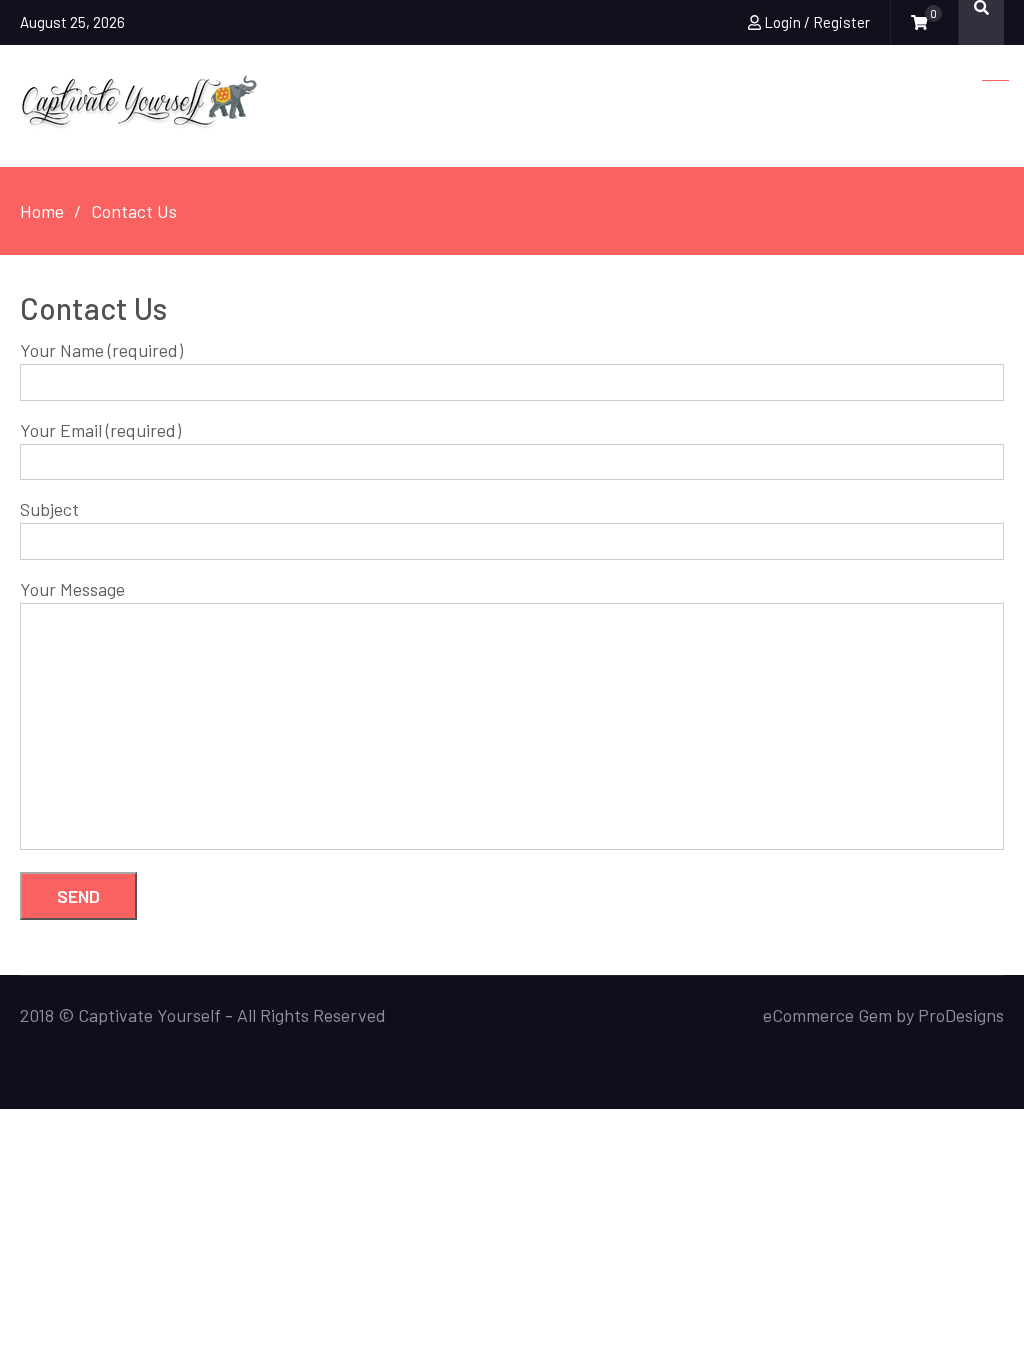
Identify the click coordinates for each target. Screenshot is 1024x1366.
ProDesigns (961, 1015)
